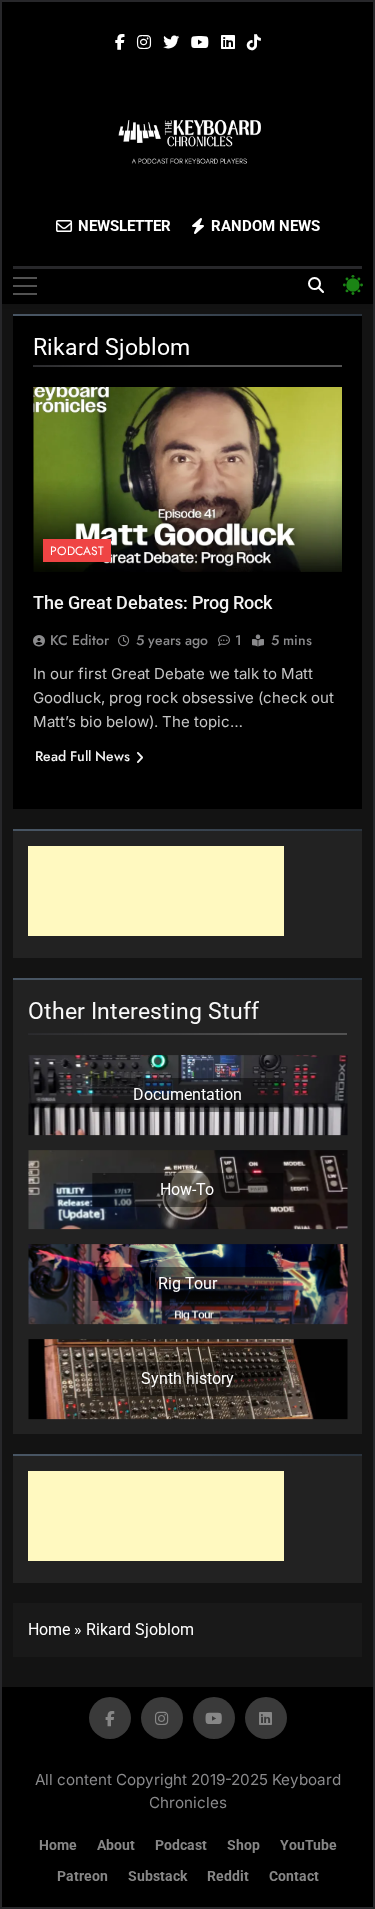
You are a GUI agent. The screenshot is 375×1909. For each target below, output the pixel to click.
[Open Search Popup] (316, 285)
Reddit (228, 1876)
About (116, 1845)
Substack (157, 1876)
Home (49, 1629)
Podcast (77, 551)
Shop (243, 1845)
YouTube (308, 1845)
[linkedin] (228, 43)
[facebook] (120, 43)
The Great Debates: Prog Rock (152, 602)
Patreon (82, 1876)
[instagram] (144, 43)
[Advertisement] (156, 891)
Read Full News (82, 756)
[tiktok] (254, 43)
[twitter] (171, 43)
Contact (294, 1876)
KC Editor (79, 640)
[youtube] (200, 43)
